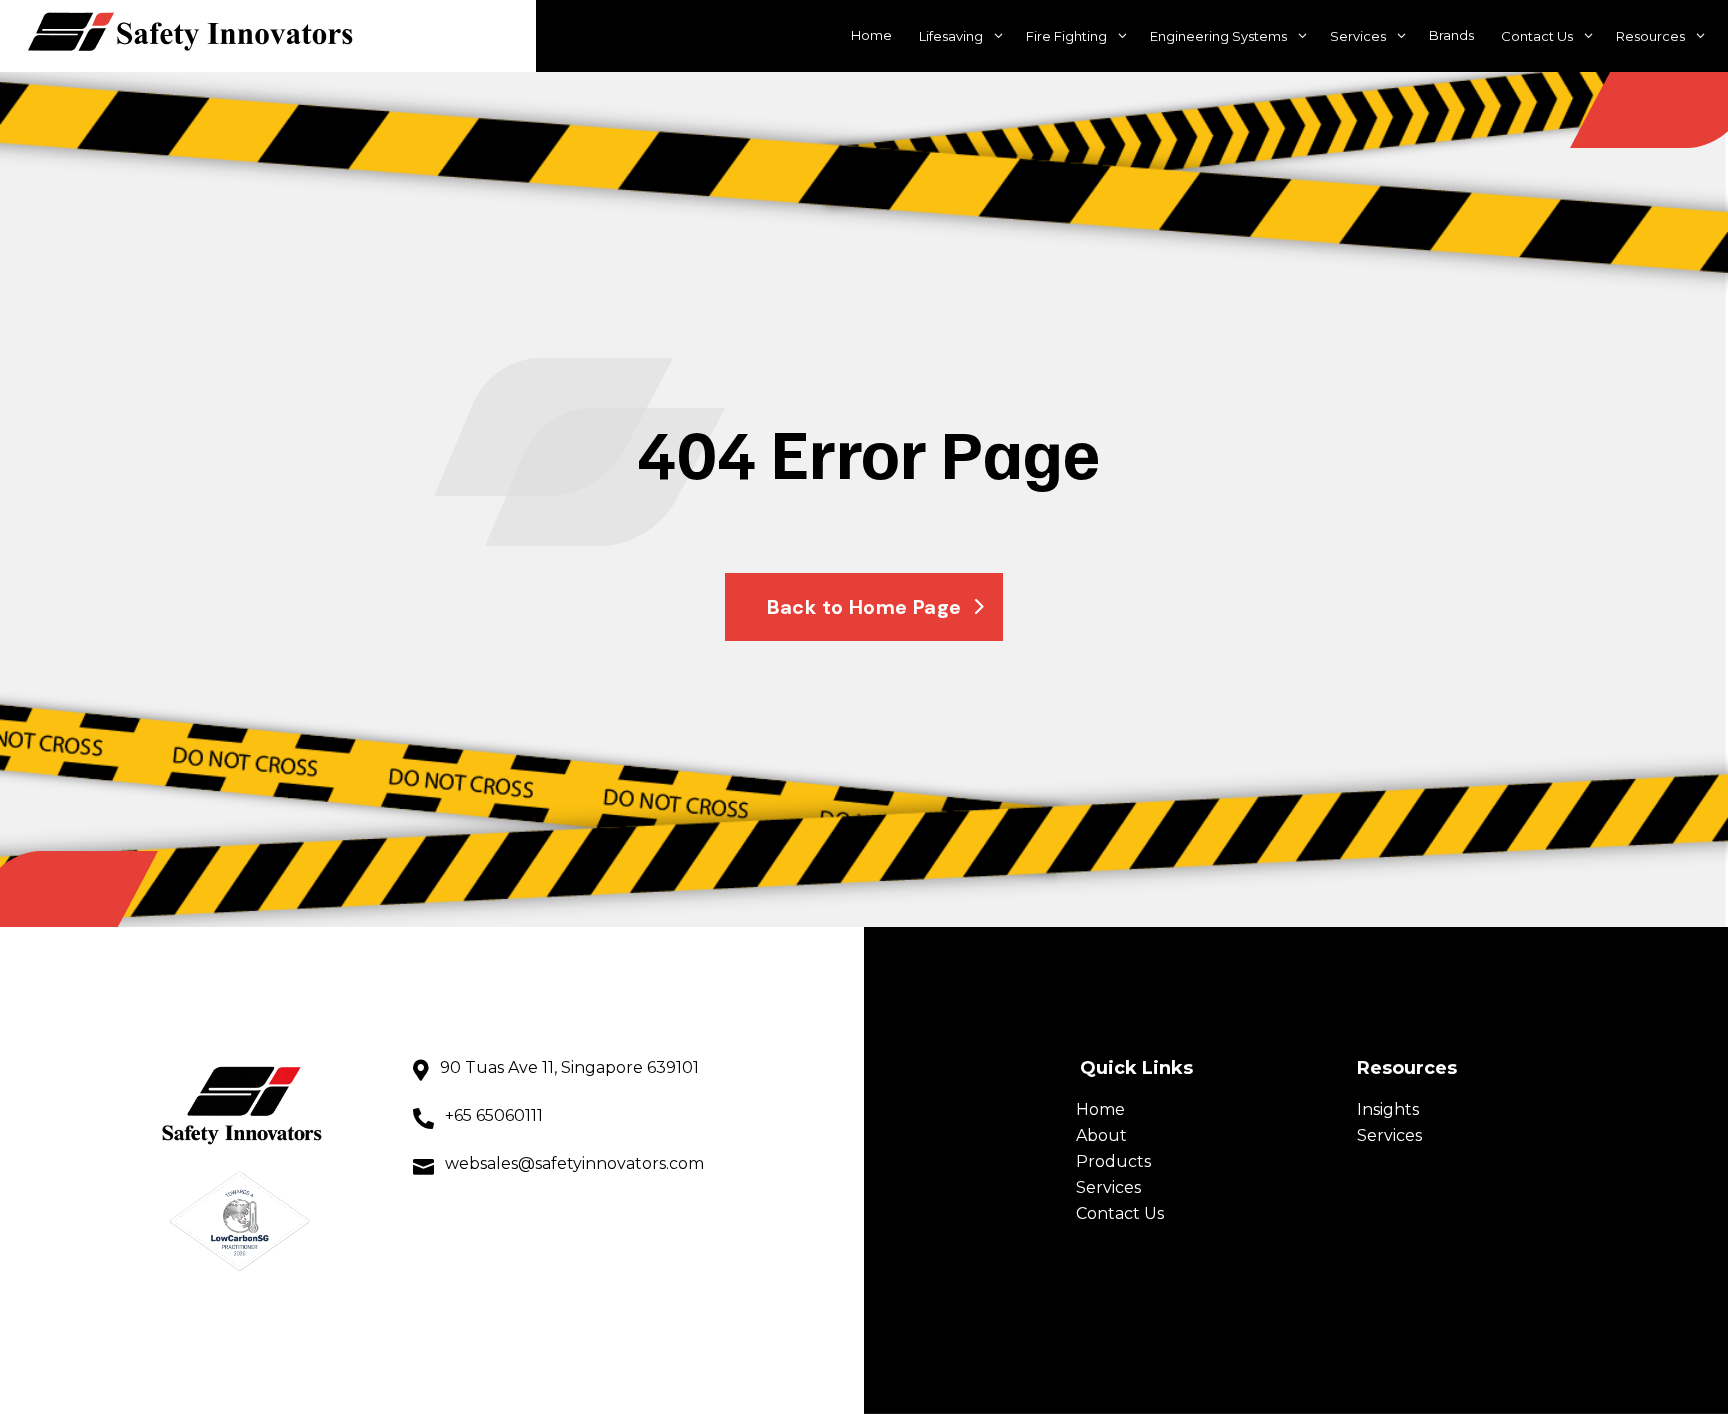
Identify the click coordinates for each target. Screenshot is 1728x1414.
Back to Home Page (864, 607)
